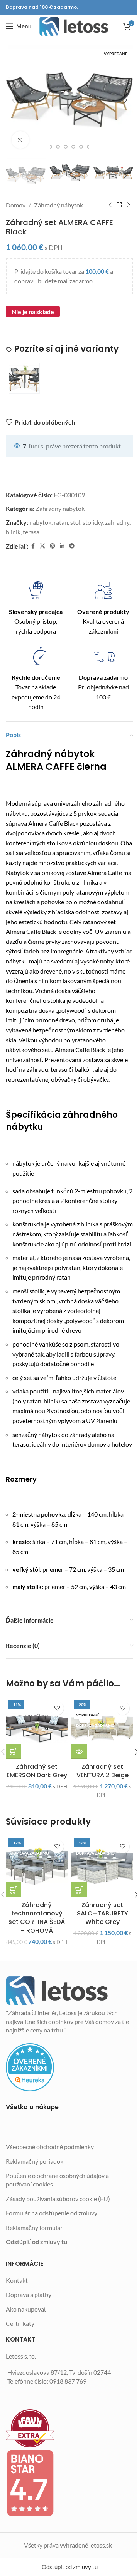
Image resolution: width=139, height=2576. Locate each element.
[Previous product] (110, 205)
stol (75, 522)
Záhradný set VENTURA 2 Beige (103, 1771)
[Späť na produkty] (119, 205)
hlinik (13, 532)
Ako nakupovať (26, 2309)
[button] (14, 100)
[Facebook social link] (33, 546)
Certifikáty (20, 2323)
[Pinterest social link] (53, 546)
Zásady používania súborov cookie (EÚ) (58, 2199)
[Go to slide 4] (66, 147)
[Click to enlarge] (20, 140)
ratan (61, 522)
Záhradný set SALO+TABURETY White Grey (103, 1914)
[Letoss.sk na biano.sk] (69, 2483)
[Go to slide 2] (50, 147)
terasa (31, 532)
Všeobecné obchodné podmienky (50, 2147)
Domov (16, 205)
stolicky (93, 522)
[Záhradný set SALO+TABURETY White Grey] (102, 1867)
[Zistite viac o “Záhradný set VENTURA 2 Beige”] (79, 1751)
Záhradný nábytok (58, 205)
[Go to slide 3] (58, 147)
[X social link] (42, 546)
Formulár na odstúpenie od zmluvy (52, 2213)
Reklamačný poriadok (35, 2161)
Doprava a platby (29, 2294)
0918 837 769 (68, 2381)
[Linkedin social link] (62, 546)
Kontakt (17, 2280)
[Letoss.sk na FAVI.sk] (69, 2428)
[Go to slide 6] (81, 147)
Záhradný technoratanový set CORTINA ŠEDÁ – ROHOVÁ (37, 1918)
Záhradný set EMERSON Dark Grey (37, 1771)
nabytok (40, 522)
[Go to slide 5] (73, 147)
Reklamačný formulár (34, 2227)
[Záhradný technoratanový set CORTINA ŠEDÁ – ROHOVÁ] (37, 1867)
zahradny (117, 522)
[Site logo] (74, 26)
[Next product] (129, 205)
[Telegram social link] (72, 546)
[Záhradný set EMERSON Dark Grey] (37, 1728)
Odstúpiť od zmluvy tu (36, 2242)
